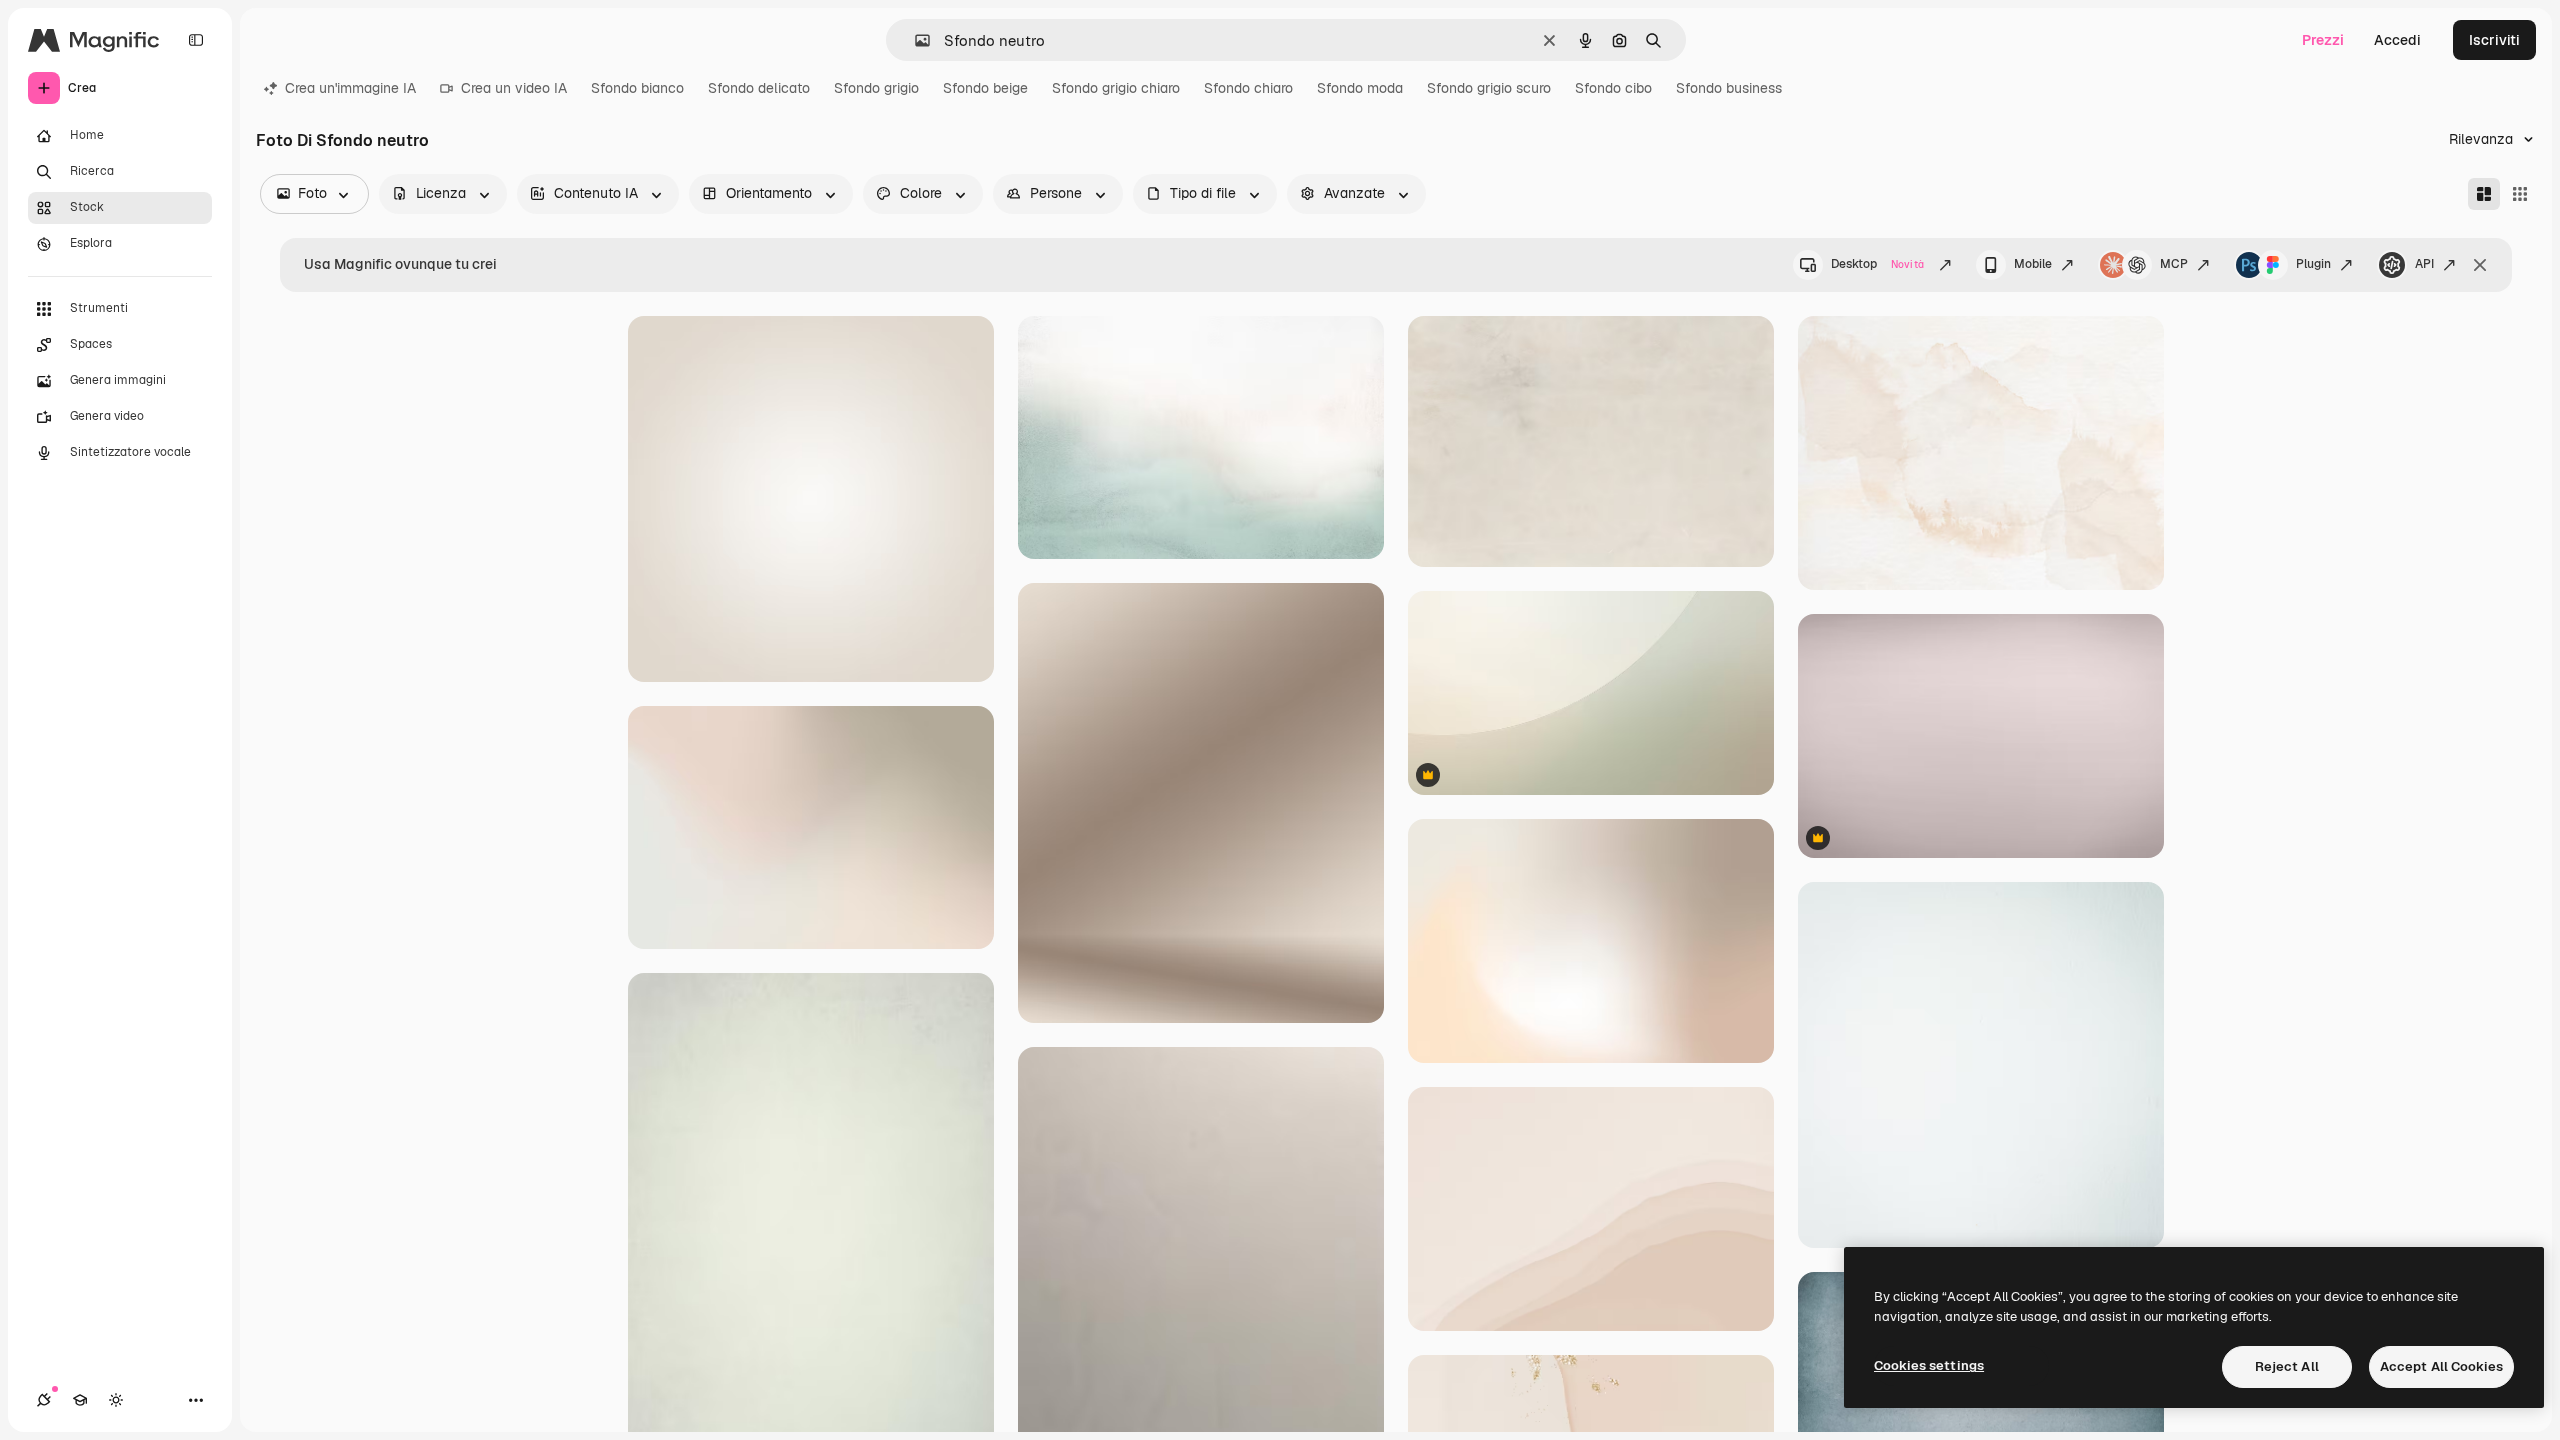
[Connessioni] (44, 1400)
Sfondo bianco (637, 88)
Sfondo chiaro (1248, 88)
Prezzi (2323, 40)
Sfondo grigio (876, 88)
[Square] (2520, 194)
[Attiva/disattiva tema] (116, 1400)
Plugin (2313, 264)
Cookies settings (1929, 1365)
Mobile (2033, 264)
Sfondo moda (1360, 88)
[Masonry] (2484, 194)
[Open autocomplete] (914, 40)
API (2424, 264)
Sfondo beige (985, 88)
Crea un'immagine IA (350, 88)
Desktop (1877, 264)
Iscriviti (2494, 40)
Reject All (2287, 1366)
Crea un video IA (514, 88)
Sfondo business (1729, 88)
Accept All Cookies (2441, 1366)
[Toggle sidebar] (196, 40)
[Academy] (80, 1400)
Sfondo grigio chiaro (1116, 88)
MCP (2174, 264)
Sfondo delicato (759, 88)
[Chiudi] (2480, 265)
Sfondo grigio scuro (1489, 88)
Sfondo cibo (1613, 88)
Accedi (2397, 40)
